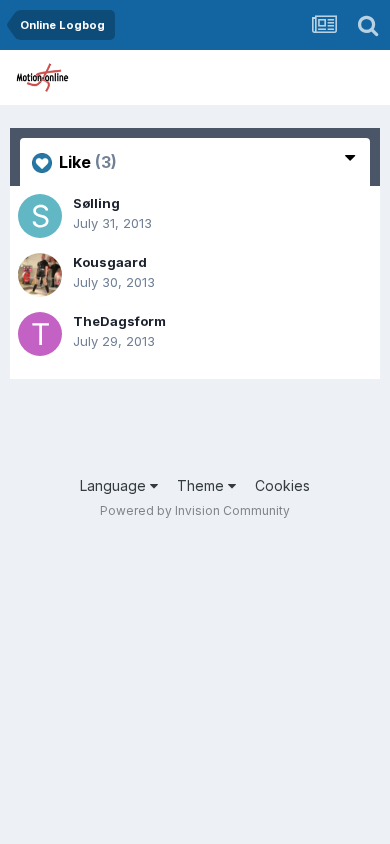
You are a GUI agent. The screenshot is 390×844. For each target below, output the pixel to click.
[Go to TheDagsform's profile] (40, 334)
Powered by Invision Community (195, 510)
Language (115, 485)
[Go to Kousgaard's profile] (40, 275)
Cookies (282, 485)
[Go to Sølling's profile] (40, 216)
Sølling (96, 203)
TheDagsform (119, 321)
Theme (202, 485)
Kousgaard (110, 262)
